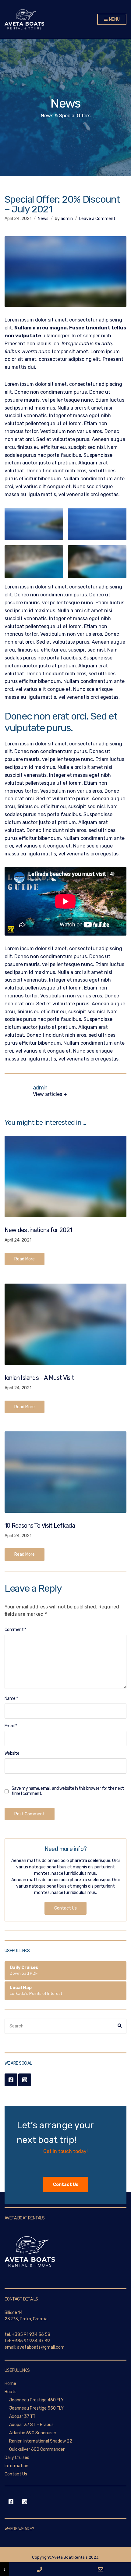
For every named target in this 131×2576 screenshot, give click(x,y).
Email (11, 1726)
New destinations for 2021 (38, 1230)
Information (16, 2466)
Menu (114, 19)
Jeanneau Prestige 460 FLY (36, 2400)
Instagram (25, 2080)
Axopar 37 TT (22, 2416)
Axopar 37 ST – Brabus (31, 2425)
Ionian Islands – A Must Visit (39, 1378)
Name (11, 1698)
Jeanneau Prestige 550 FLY (36, 2408)
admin (67, 219)
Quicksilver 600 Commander (37, 2449)
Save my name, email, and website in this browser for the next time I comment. (68, 1791)
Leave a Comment (97, 219)
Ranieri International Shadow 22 (41, 2441)
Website (12, 1753)
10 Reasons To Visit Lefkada (40, 1526)
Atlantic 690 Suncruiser (33, 2433)
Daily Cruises (17, 2458)
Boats (11, 2392)
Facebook (11, 2080)
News (43, 219)
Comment (15, 1630)
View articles (48, 1094)
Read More (25, 1259)
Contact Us (65, 1908)
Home (10, 2384)
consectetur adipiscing (65, 359)
